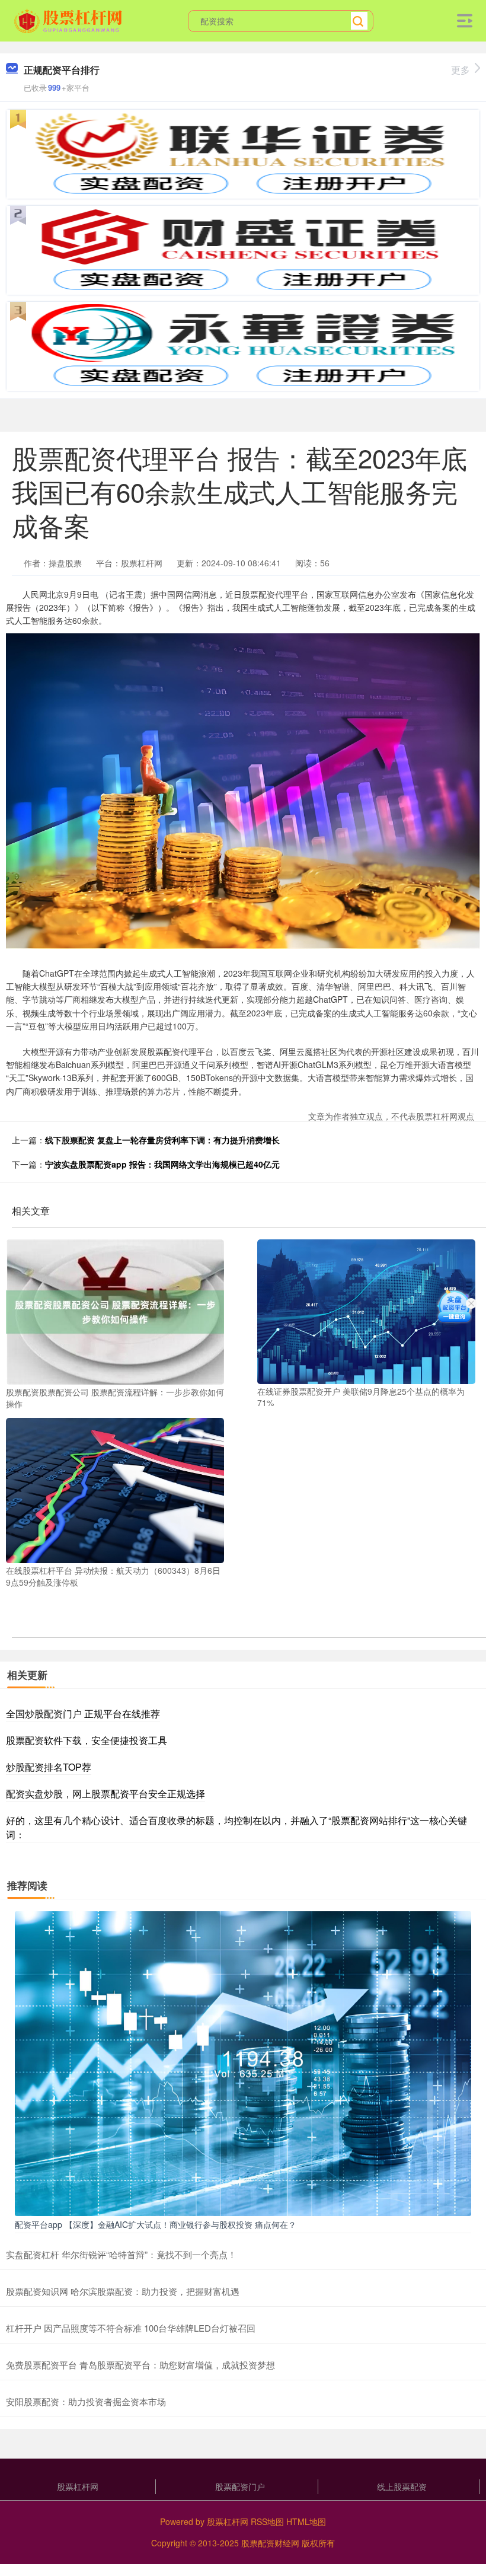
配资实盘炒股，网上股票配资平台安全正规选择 (105, 1794)
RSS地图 (267, 2521)
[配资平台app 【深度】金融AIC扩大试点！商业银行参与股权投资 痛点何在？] (243, 2062)
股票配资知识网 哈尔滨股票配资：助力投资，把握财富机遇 (123, 2291)
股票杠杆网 (78, 2486)
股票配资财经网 (270, 2543)
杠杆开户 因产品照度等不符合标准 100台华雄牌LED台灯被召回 (131, 2328)
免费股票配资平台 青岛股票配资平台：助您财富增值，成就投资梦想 (140, 2365)
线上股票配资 (402, 2486)
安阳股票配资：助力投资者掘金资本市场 (86, 2401)
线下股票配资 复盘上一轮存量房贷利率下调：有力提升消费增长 (162, 1140)
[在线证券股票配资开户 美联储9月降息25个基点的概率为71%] (366, 1311)
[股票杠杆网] (70, 20)
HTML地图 (306, 2521)
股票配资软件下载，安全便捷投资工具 (87, 1740)
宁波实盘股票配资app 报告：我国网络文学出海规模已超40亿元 (162, 1164)
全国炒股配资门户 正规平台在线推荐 (83, 1713)
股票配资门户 (240, 2486)
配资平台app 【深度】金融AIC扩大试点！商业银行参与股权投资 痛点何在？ (156, 2224)
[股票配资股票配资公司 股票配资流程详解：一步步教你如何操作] (115, 1311)
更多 (461, 70)
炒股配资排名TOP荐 (49, 1767)
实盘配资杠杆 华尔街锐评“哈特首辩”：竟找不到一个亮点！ (121, 2254)
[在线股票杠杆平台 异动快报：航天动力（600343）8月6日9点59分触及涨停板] (115, 1489)
